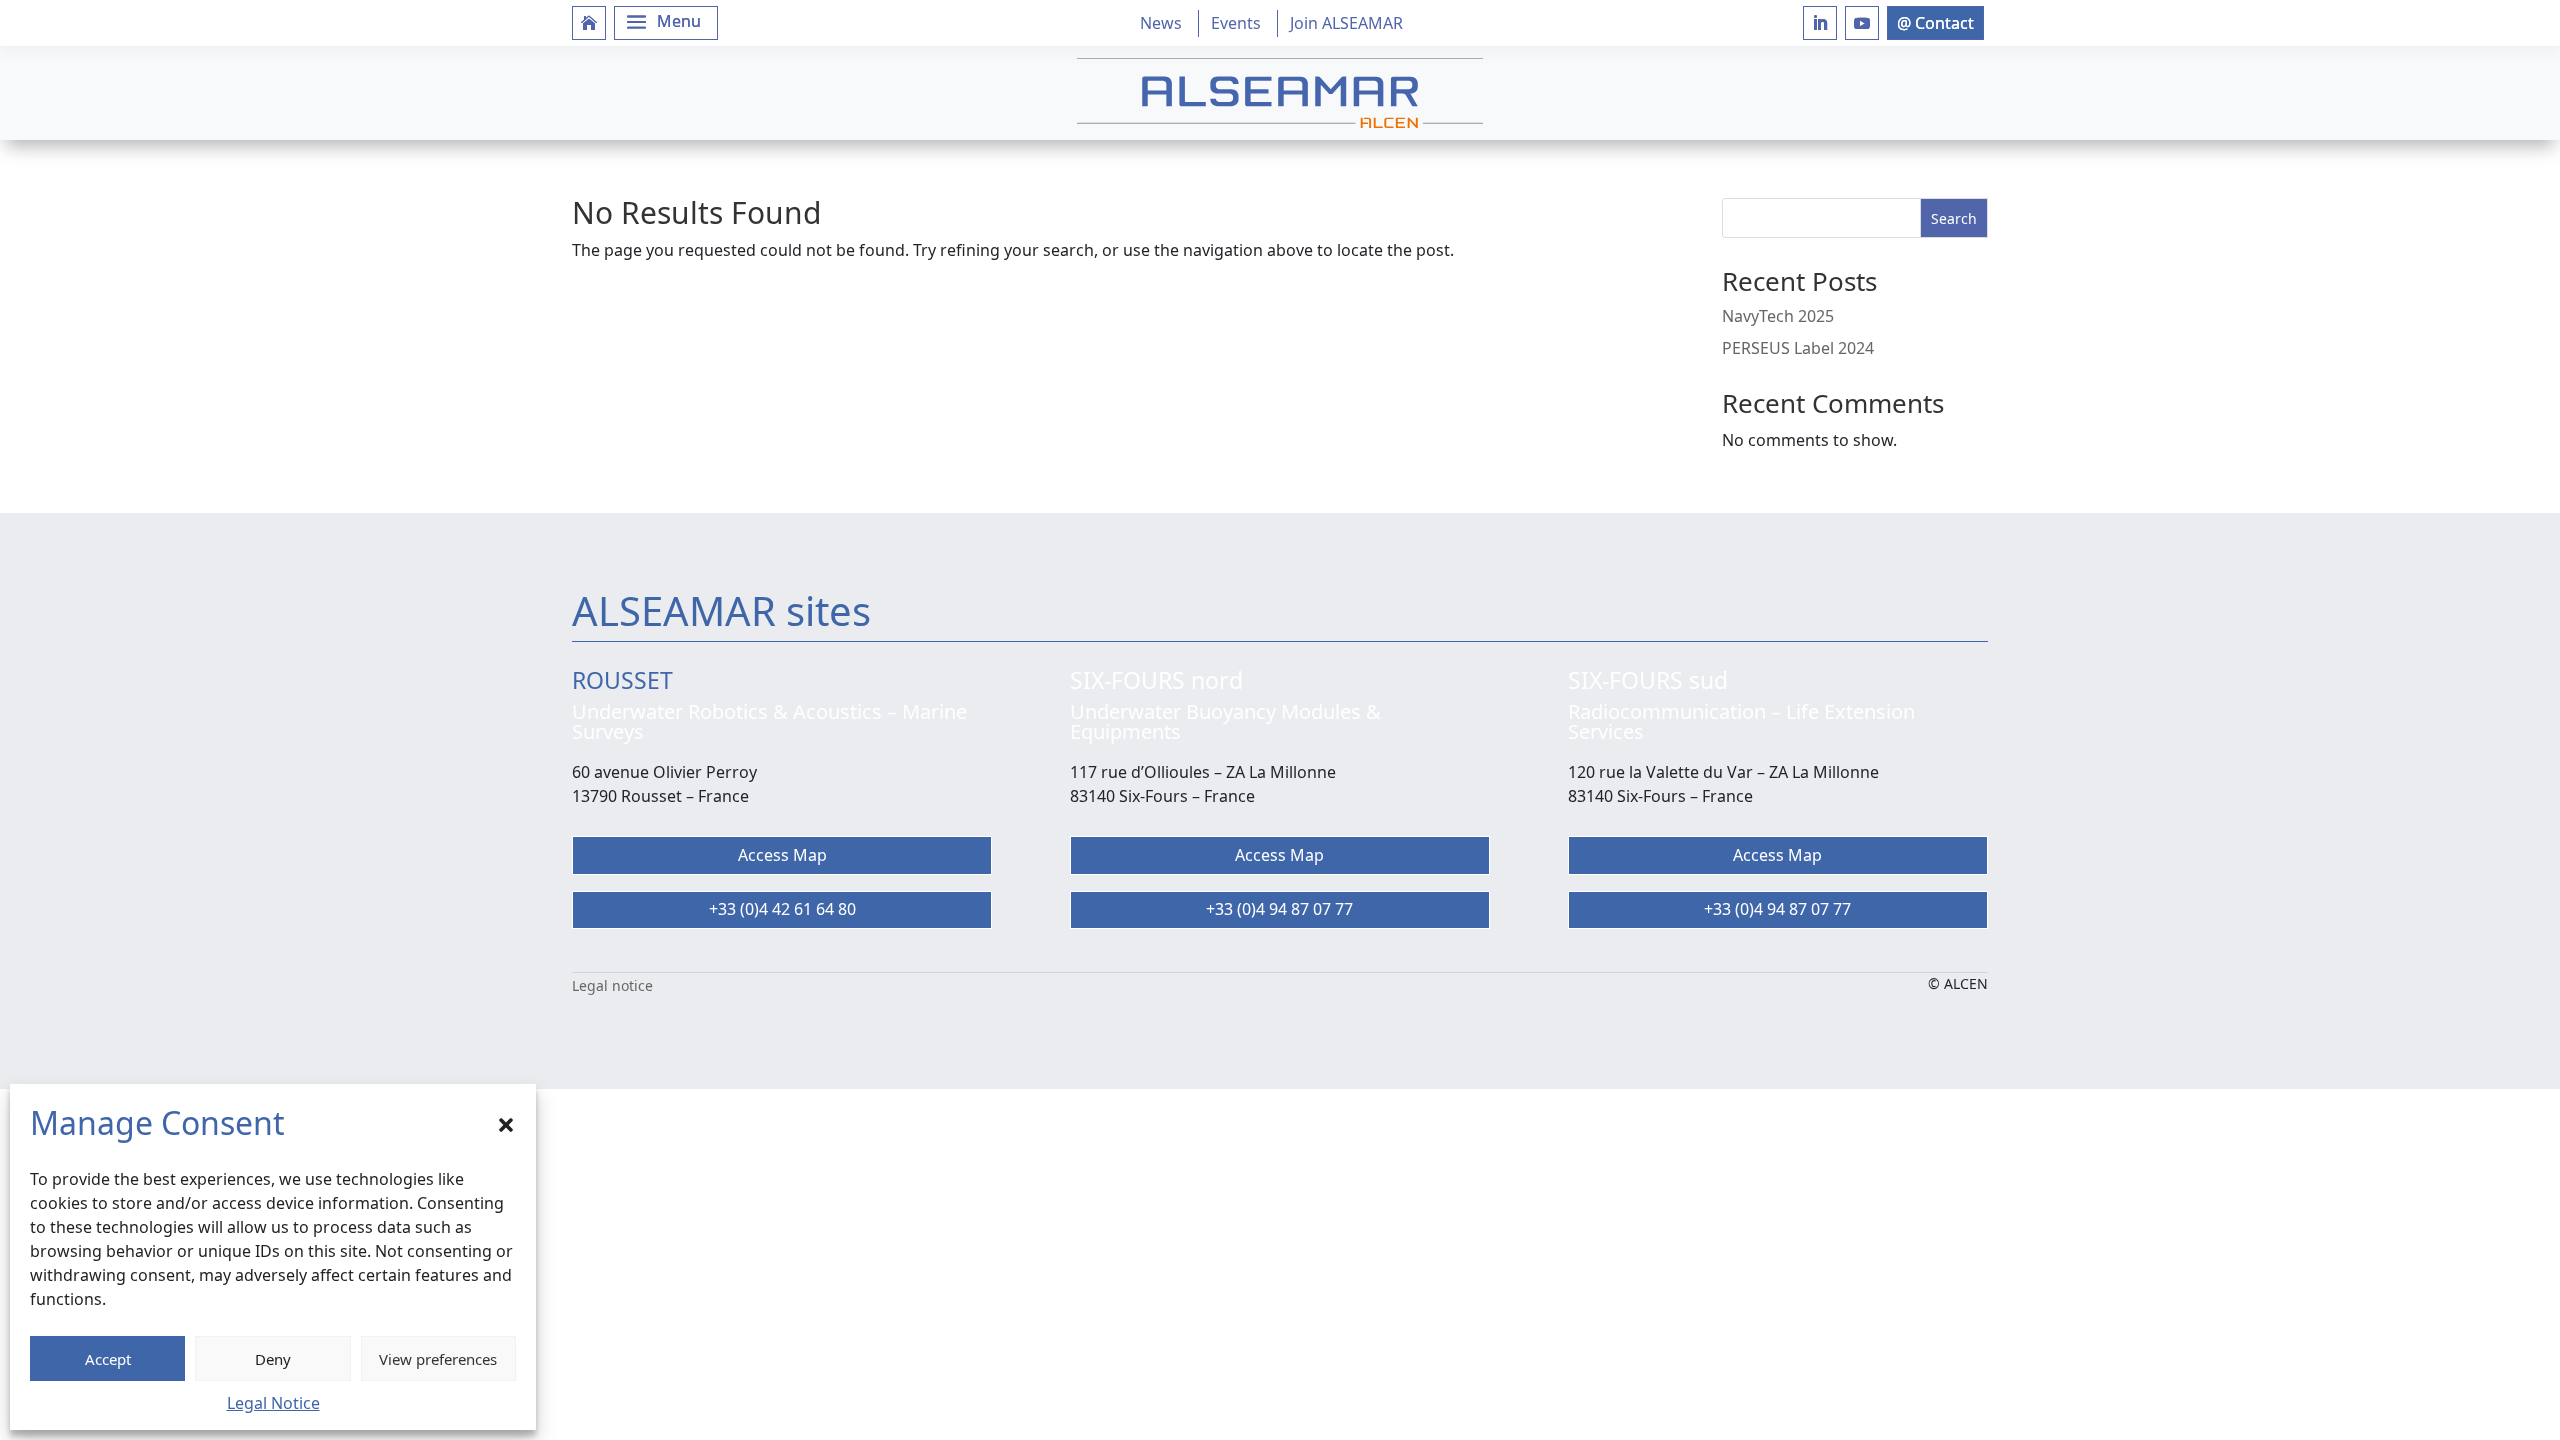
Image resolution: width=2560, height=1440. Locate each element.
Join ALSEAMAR (1346, 23)
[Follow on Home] (589, 23)
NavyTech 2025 (1778, 316)
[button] (506, 1123)
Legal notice (612, 985)
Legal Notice (273, 1403)
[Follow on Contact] (1935, 23)
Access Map (782, 855)
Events (1236, 23)
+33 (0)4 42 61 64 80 (782, 909)
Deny (273, 1359)
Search (1954, 218)
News (1161, 23)
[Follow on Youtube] (1862, 23)
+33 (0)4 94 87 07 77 (1279, 909)
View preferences (438, 1359)
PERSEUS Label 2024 (1798, 348)
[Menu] (666, 23)
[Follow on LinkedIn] (1820, 23)
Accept (108, 1359)
